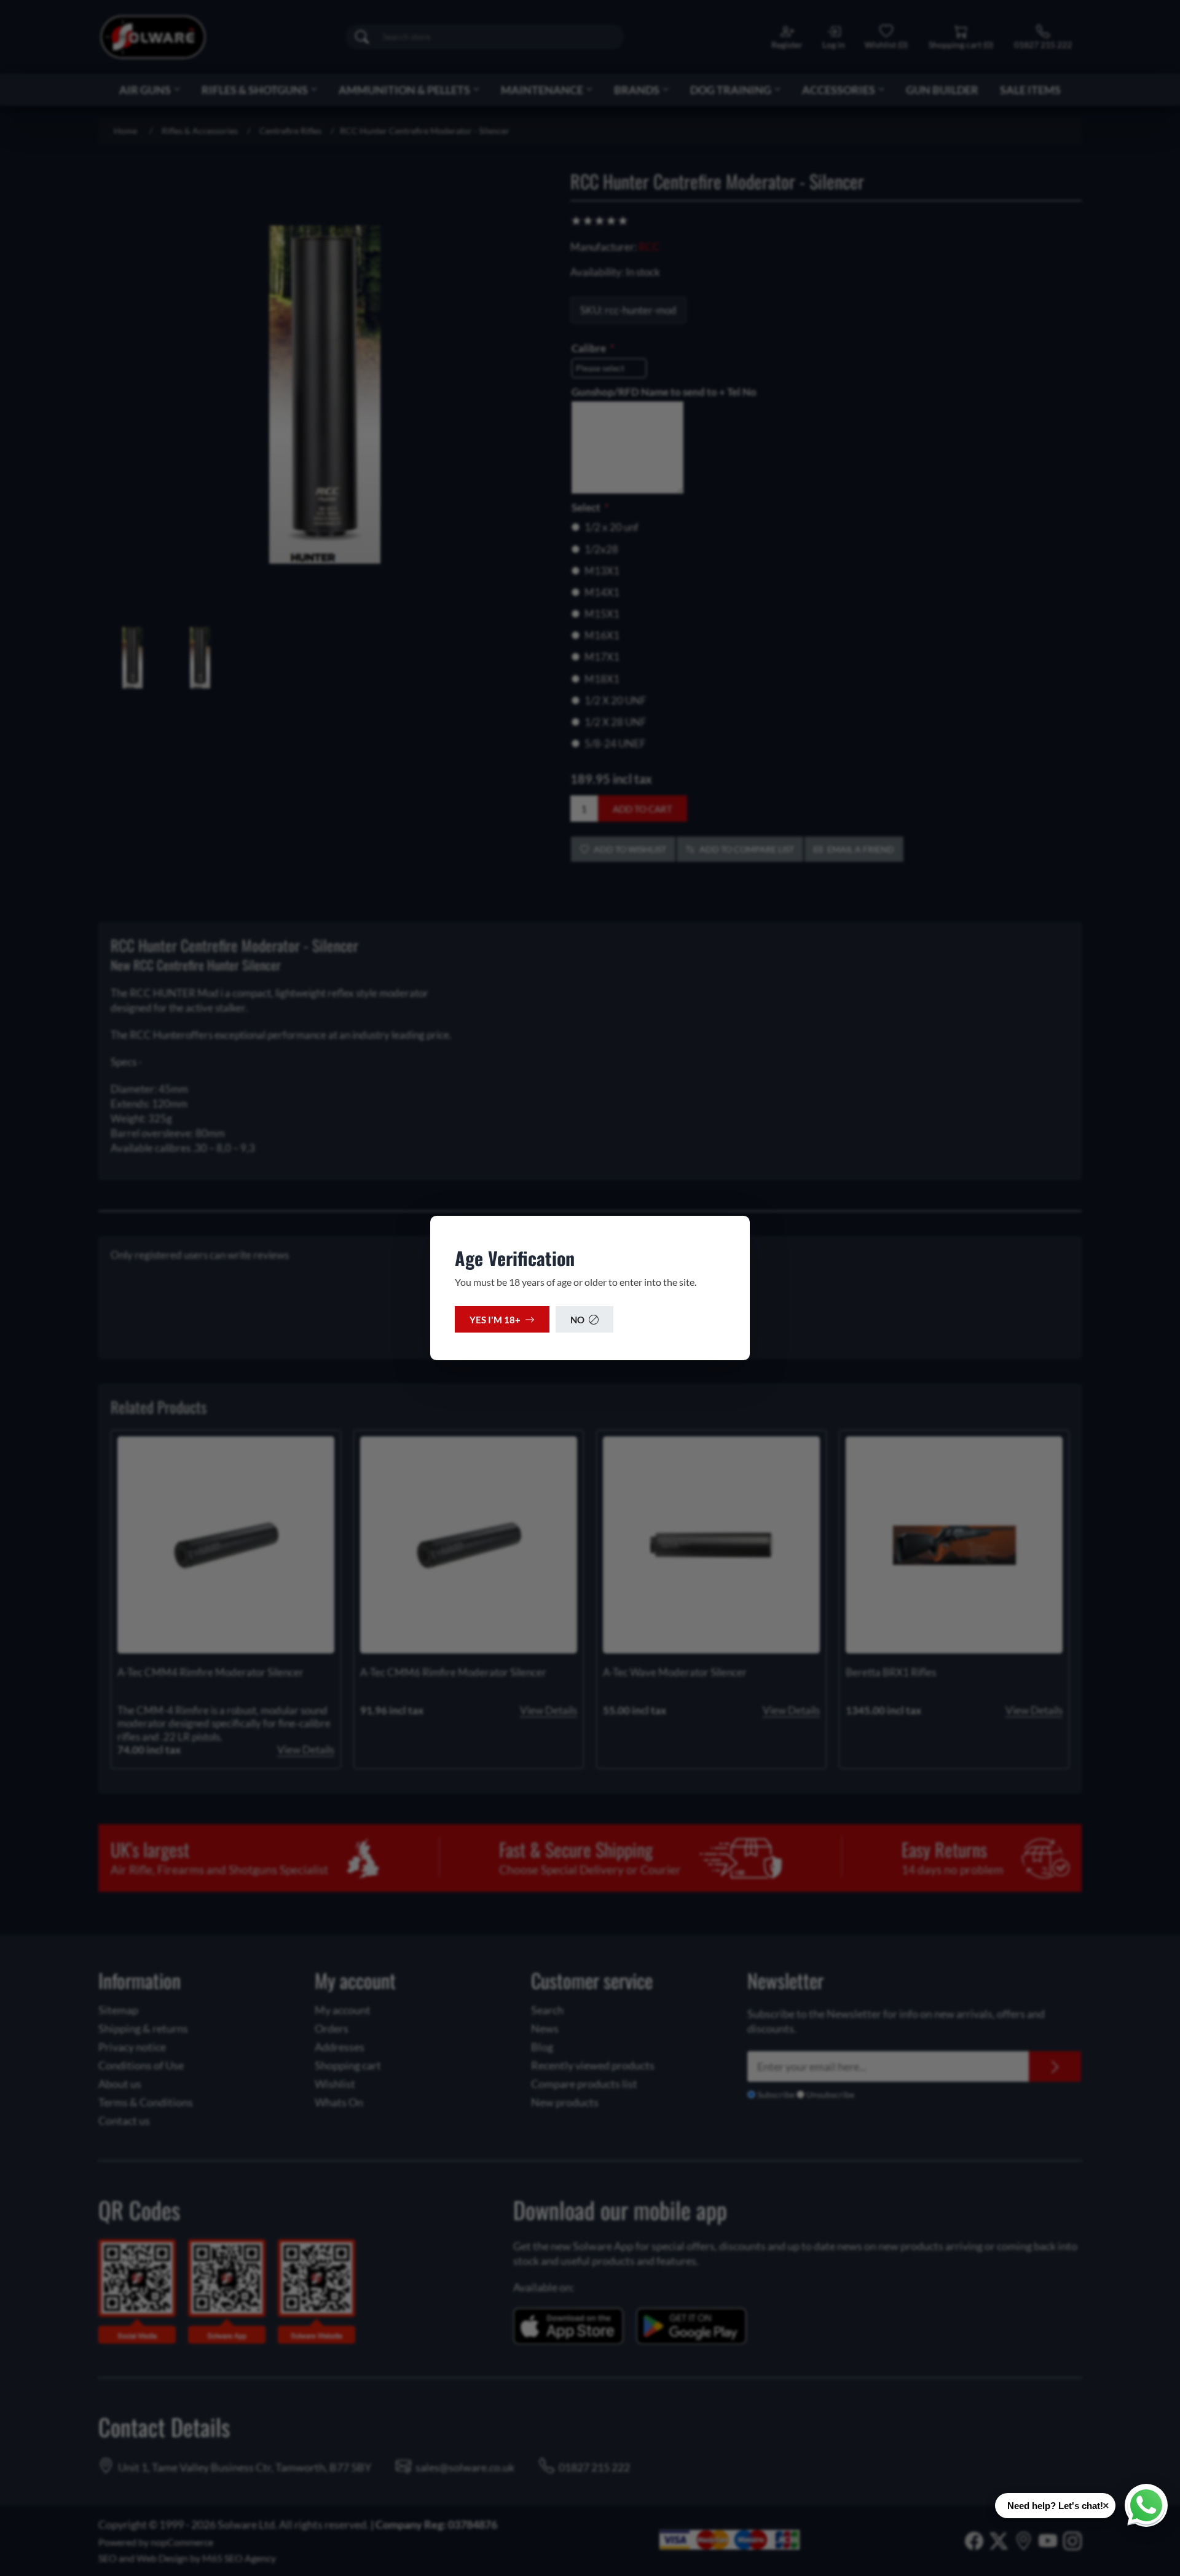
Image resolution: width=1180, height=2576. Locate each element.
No (577, 1320)
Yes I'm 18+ (495, 1320)
